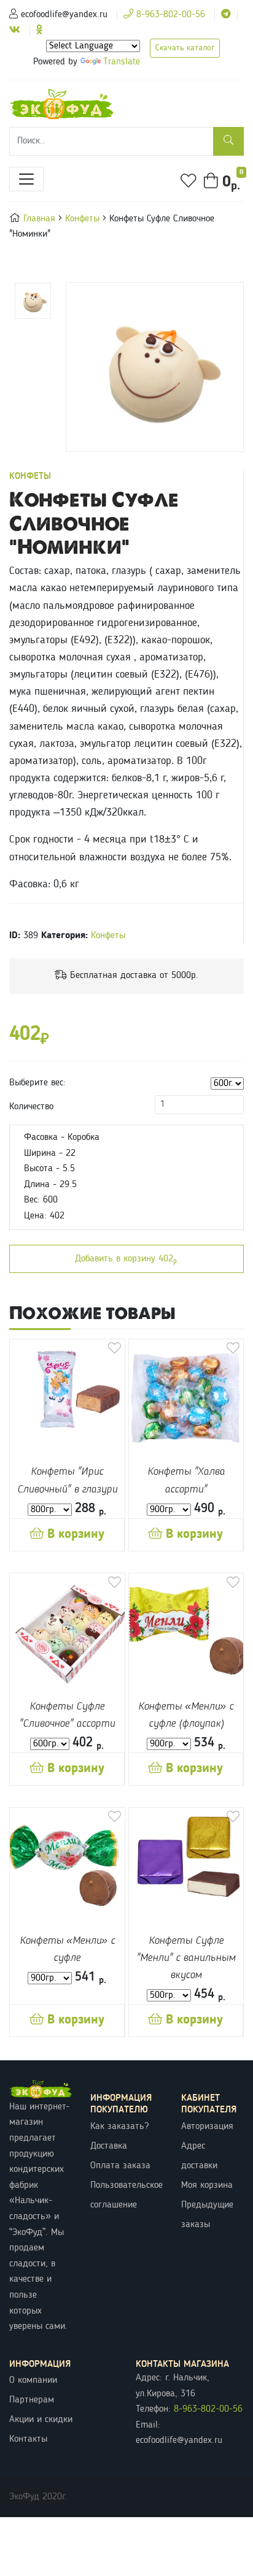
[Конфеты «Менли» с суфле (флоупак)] (186, 1631)
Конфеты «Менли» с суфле (67, 1950)
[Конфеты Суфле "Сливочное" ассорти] (67, 1631)
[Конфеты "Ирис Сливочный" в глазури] (67, 1397)
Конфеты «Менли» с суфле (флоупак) (186, 1715)
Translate (122, 62)
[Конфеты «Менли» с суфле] (67, 1865)
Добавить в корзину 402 (127, 1259)
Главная (41, 219)
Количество (31, 1107)
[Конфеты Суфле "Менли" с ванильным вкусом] (186, 1865)
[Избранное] (189, 181)
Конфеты (84, 219)
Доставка (109, 2146)
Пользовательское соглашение (126, 2195)
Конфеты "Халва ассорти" (186, 1481)
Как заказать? (119, 2127)
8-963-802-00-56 (169, 15)
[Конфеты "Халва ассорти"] (186, 1397)
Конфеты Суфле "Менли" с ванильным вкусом (186, 1958)
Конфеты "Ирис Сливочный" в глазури (67, 1481)
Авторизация (207, 2127)
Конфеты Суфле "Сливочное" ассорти (67, 1715)
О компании (33, 2380)
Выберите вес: (37, 1083)
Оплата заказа (120, 2166)
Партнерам (32, 2400)
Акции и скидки (41, 2420)
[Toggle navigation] (26, 179)
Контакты (28, 2439)
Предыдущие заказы (207, 2215)
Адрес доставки (199, 2156)
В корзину (74, 1535)
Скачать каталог (185, 48)
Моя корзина (207, 2185)
